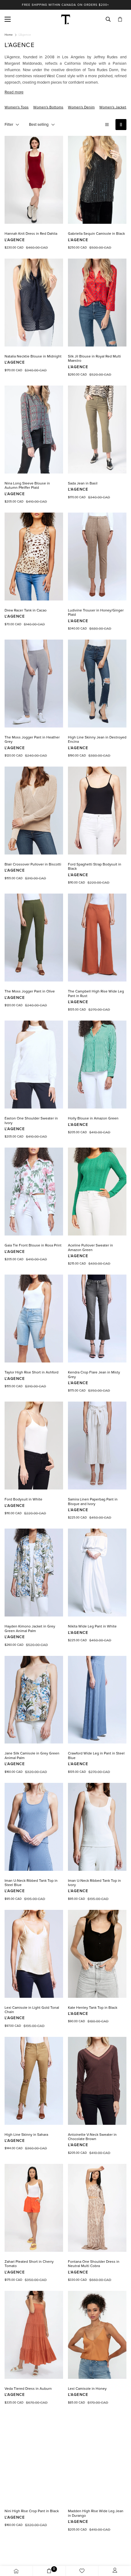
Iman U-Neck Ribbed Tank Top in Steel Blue (31, 1883)
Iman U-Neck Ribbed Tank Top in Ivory (94, 1883)
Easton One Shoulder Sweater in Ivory (31, 1120)
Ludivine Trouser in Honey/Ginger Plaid (96, 612)
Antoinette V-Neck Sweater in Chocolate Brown (92, 2137)
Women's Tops (17, 107)
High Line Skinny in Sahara (26, 2135)
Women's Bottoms (48, 107)
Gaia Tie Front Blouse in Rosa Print (33, 1245)
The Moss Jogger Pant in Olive (30, 991)
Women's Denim (81, 107)
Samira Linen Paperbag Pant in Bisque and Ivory (93, 1501)
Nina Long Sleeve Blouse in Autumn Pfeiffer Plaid (27, 485)
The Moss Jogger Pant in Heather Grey (32, 739)
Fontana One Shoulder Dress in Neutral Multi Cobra (94, 2264)
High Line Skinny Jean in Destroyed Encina (97, 739)
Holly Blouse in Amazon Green (93, 1118)
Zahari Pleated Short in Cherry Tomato (29, 2264)
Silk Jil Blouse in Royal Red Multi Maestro (94, 358)
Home (9, 35)
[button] (120, 19)
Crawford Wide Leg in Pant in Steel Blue (96, 1755)
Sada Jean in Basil (83, 483)
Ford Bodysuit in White (23, 1499)
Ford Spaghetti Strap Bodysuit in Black (95, 866)
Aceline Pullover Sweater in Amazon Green (90, 1247)
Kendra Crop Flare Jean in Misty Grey (94, 1374)
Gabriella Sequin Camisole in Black (96, 234)
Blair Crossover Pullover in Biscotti (33, 864)
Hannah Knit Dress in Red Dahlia (31, 234)
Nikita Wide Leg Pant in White (92, 1626)
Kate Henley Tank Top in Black (93, 2008)
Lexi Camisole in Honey (87, 2389)
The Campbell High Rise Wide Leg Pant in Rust (96, 993)
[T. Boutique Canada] (66, 19)
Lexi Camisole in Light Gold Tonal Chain (32, 2010)
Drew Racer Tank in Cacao (26, 610)
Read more (14, 92)
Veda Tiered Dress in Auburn (28, 2389)
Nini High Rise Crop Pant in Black (32, 2511)
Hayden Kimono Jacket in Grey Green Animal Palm (30, 1628)
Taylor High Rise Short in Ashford (32, 1372)
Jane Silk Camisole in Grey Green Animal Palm (32, 1755)
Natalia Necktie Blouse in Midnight (33, 356)
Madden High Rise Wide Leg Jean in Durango (96, 2513)
